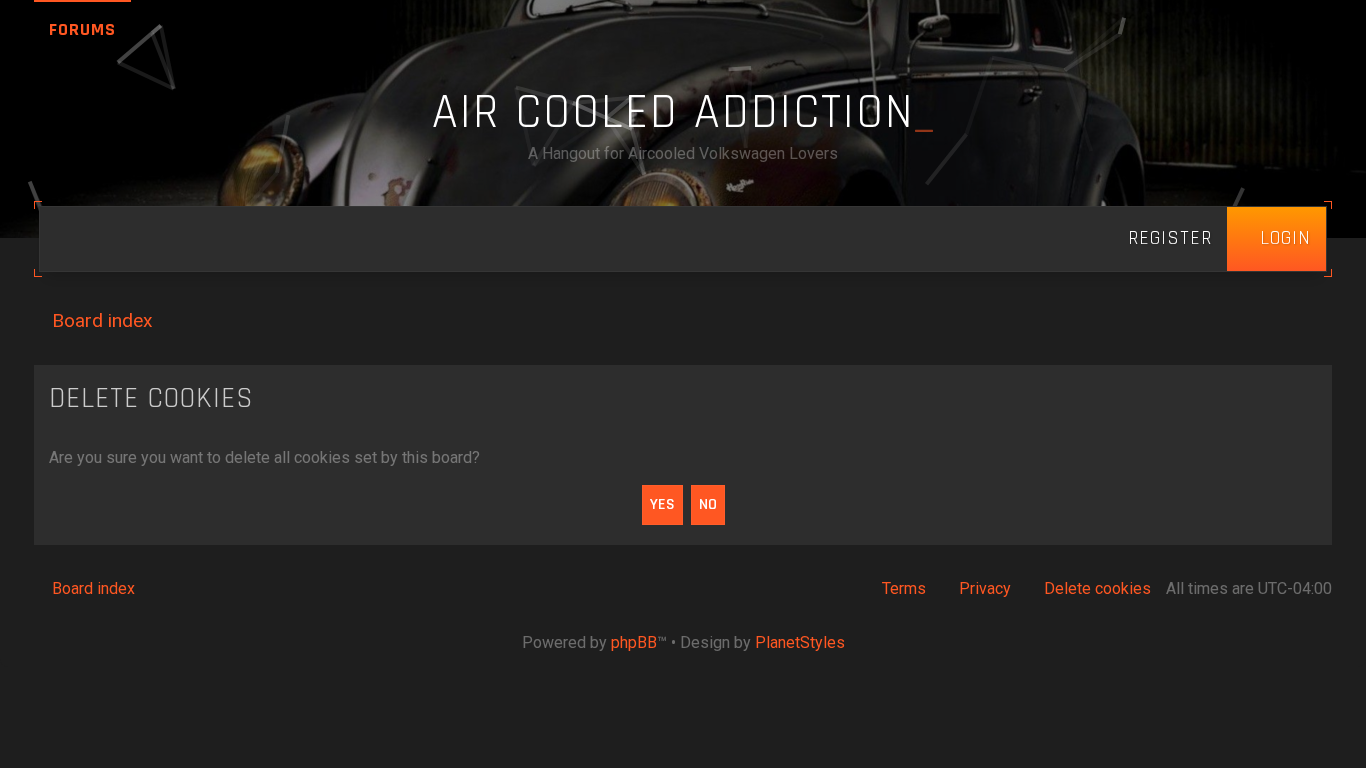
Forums (82, 29)
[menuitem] (1276, 239)
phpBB (634, 642)
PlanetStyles (800, 642)
